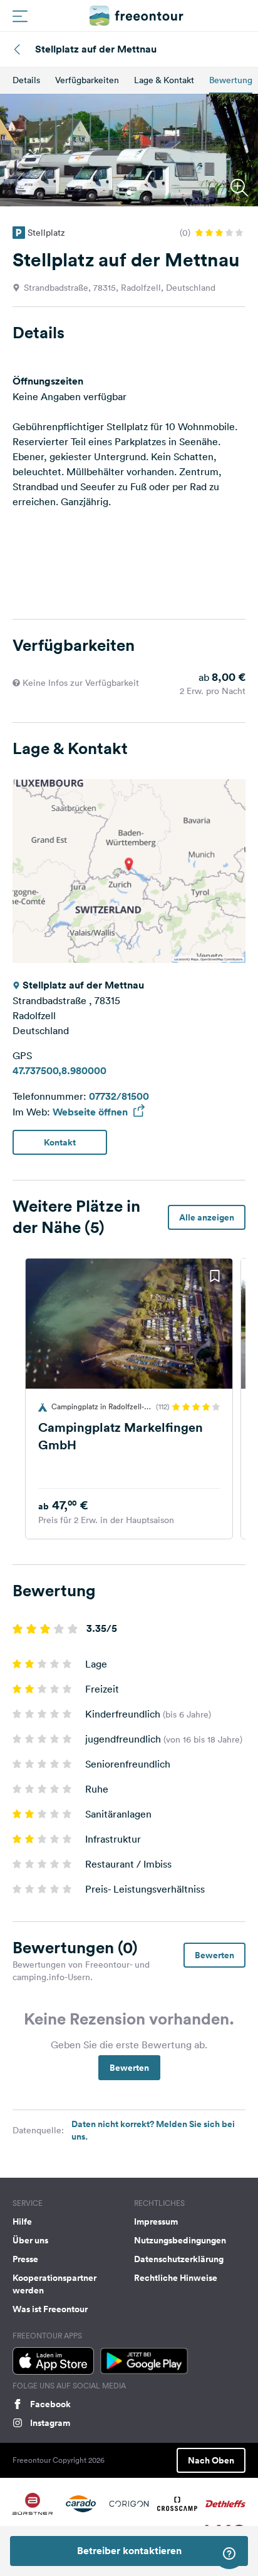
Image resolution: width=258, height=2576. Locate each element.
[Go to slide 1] (129, 193)
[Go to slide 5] (144, 1526)
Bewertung (231, 80)
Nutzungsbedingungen (180, 2240)
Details (26, 80)
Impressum (156, 2221)
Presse (25, 2259)
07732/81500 (119, 1096)
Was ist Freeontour (50, 2309)
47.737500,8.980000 (59, 1071)
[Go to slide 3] (129, 1526)
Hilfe (22, 2221)
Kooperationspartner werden (54, 2284)
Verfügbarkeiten (87, 80)
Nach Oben (211, 2460)
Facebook (50, 2404)
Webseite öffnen (91, 1112)
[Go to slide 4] (137, 1526)
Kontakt (60, 1142)
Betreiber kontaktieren (129, 2551)
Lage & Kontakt (164, 80)
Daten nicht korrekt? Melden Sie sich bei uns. (153, 2130)
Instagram (50, 2423)
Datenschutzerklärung (179, 2259)
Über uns (30, 2240)
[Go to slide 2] (121, 1526)
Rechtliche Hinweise (176, 2278)
